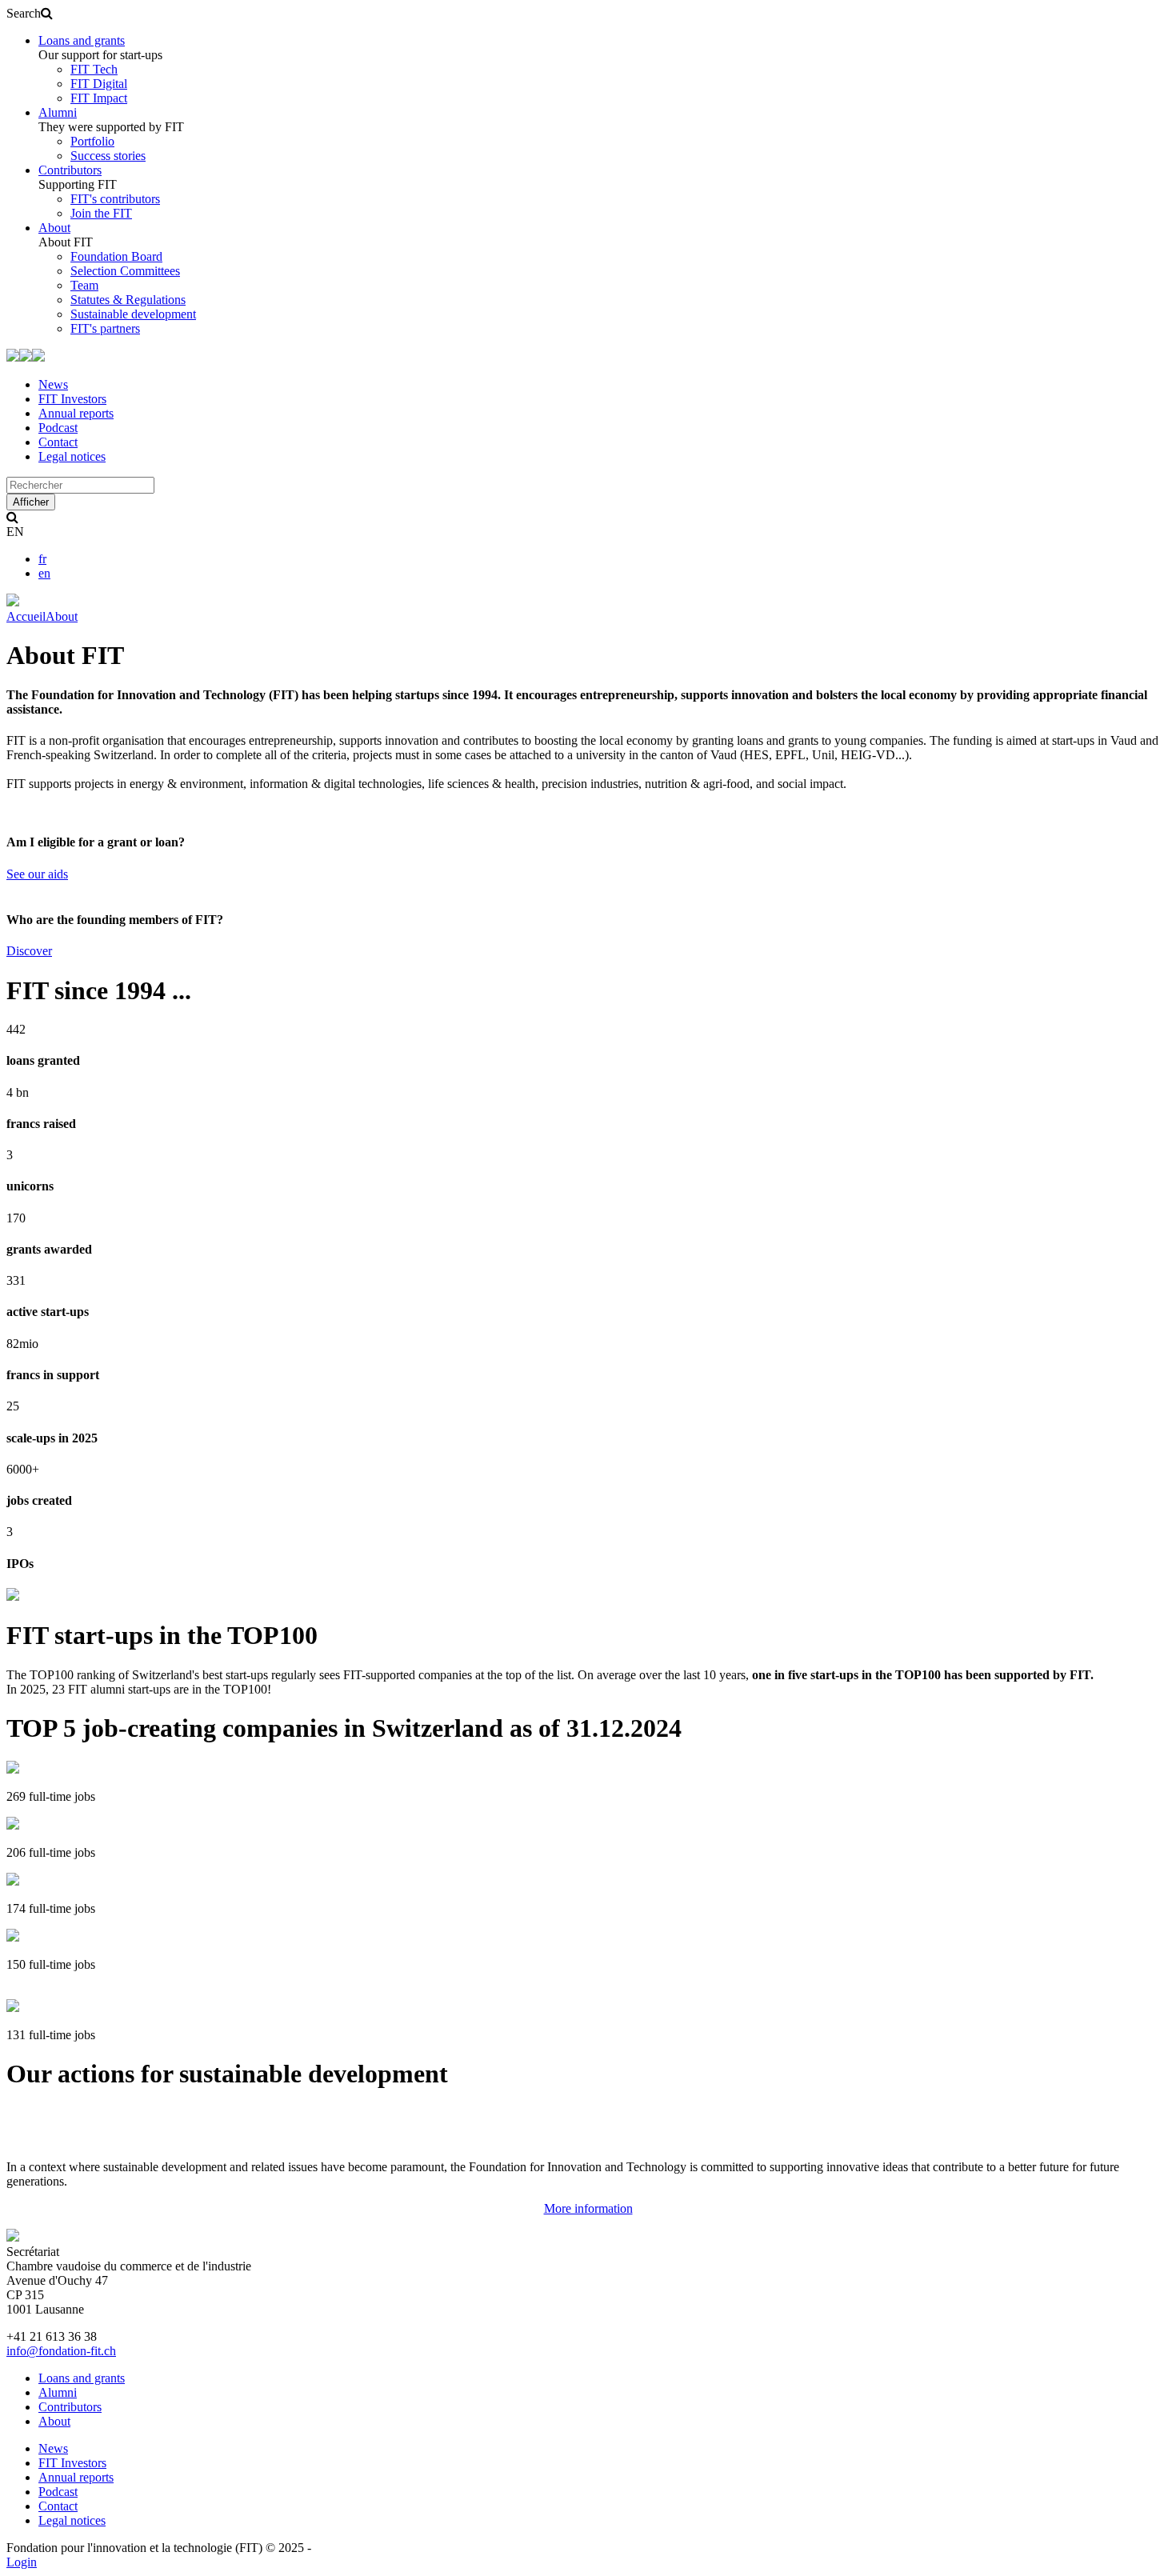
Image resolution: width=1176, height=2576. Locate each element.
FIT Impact (99, 98)
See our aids (37, 874)
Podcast (58, 428)
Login (22, 2562)
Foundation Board (116, 256)
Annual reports (76, 413)
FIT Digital (99, 84)
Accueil (26, 616)
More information (588, 2208)
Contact (58, 442)
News (53, 384)
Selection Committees (125, 271)
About (54, 228)
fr (42, 559)
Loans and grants (82, 40)
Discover (29, 951)
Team (84, 285)
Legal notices (72, 456)
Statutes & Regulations (128, 300)
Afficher (31, 502)
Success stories (108, 156)
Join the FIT (101, 213)
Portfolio (92, 141)
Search (24, 13)
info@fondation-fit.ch (61, 2351)
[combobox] (80, 485)
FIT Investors (72, 399)
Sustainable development (133, 314)
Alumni (58, 112)
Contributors (70, 170)
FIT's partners (105, 328)
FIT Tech (94, 69)
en (44, 573)
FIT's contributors (115, 199)
